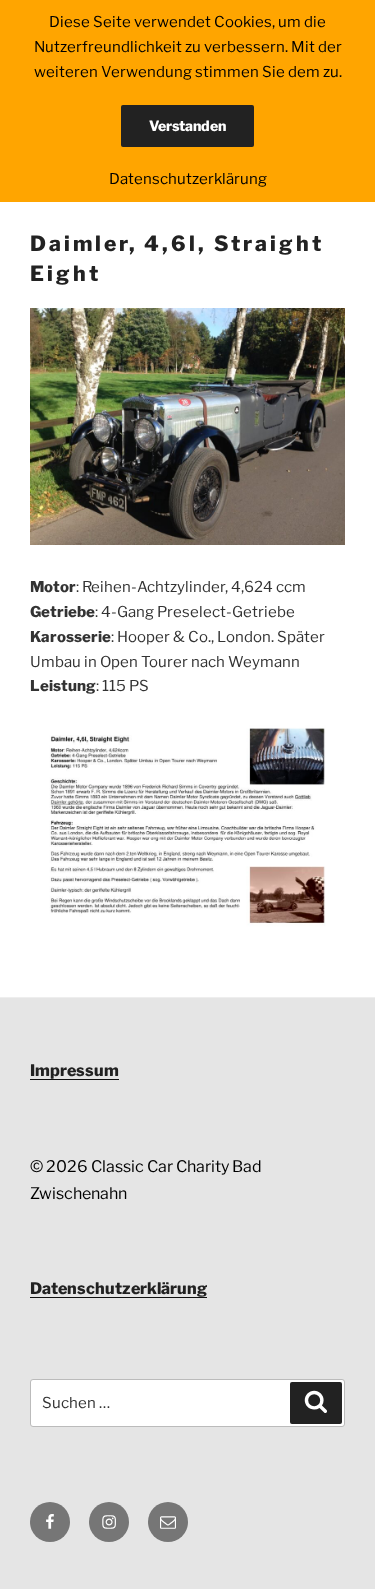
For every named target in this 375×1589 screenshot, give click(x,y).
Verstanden (187, 125)
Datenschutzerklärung (118, 1288)
